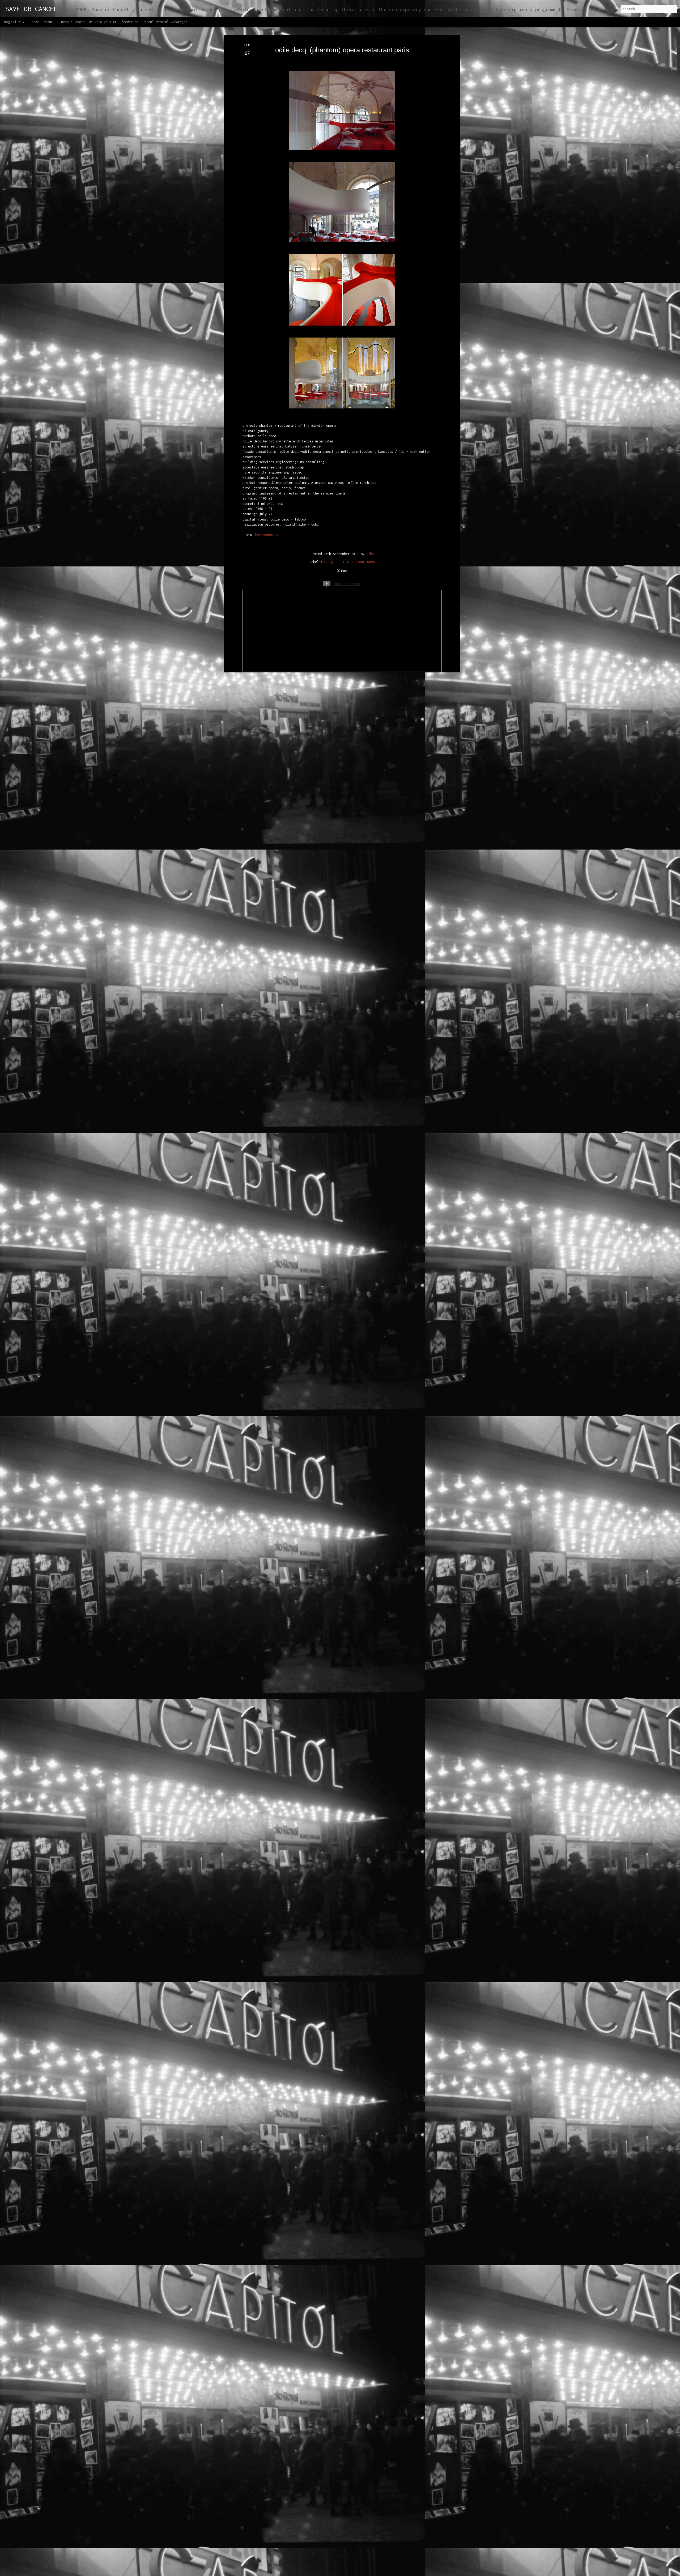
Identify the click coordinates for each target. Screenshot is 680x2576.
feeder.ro (130, 22)
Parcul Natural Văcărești (165, 22)
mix (341, 561)
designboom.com (268, 535)
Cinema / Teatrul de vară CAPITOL (87, 22)
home (35, 22)
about (48, 22)
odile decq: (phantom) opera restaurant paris (342, 50)
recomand (356, 561)
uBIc (370, 553)
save (371, 561)
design (330, 561)
